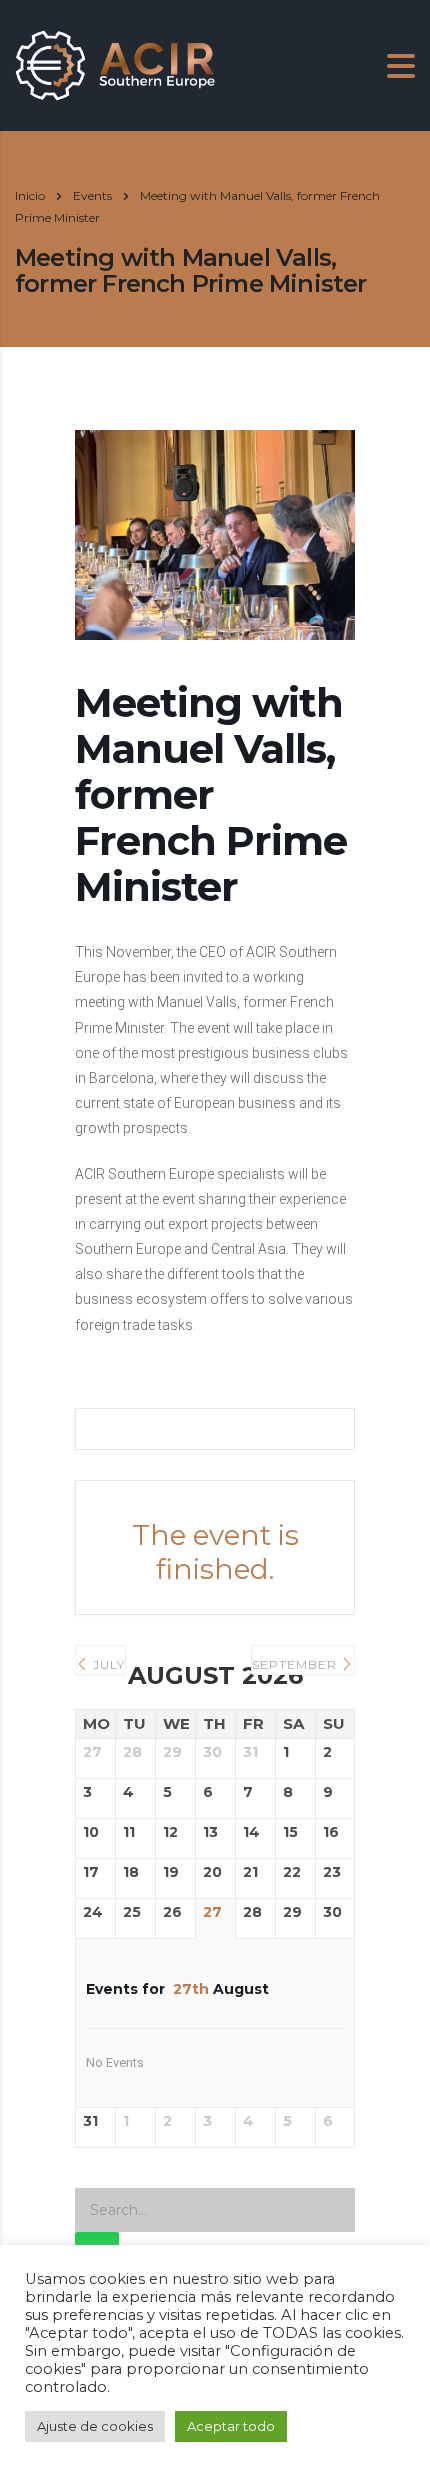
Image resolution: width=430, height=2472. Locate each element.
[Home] (115, 63)
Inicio (30, 195)
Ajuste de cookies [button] (95, 2426)
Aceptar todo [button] (231, 2426)
